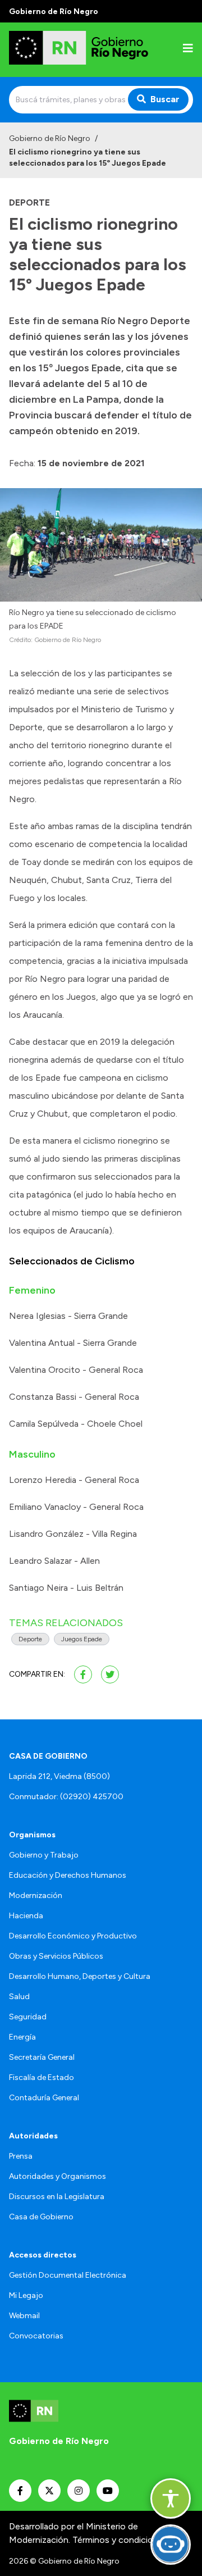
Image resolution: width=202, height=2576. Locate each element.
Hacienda (26, 1916)
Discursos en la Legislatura (57, 2197)
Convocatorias (36, 2336)
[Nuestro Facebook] (20, 2491)
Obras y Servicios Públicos (56, 1956)
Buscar (165, 99)
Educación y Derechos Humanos (68, 1875)
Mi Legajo (26, 2295)
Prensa (21, 2156)
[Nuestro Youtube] (108, 2491)
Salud (19, 1997)
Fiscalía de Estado (42, 2077)
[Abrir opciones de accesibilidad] (171, 2498)
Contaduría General (44, 2098)
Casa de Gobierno (41, 2217)
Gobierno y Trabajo (44, 1855)
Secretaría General (42, 2057)
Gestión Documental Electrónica (68, 2275)
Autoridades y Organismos (58, 2176)
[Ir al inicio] (81, 50)
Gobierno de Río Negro (50, 138)
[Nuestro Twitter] (49, 2491)
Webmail (24, 2316)
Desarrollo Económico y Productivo (73, 1936)
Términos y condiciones (120, 2540)
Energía (22, 2037)
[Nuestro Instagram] (79, 2491)
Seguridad (28, 2017)
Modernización (36, 1895)
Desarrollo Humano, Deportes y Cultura (80, 1976)
